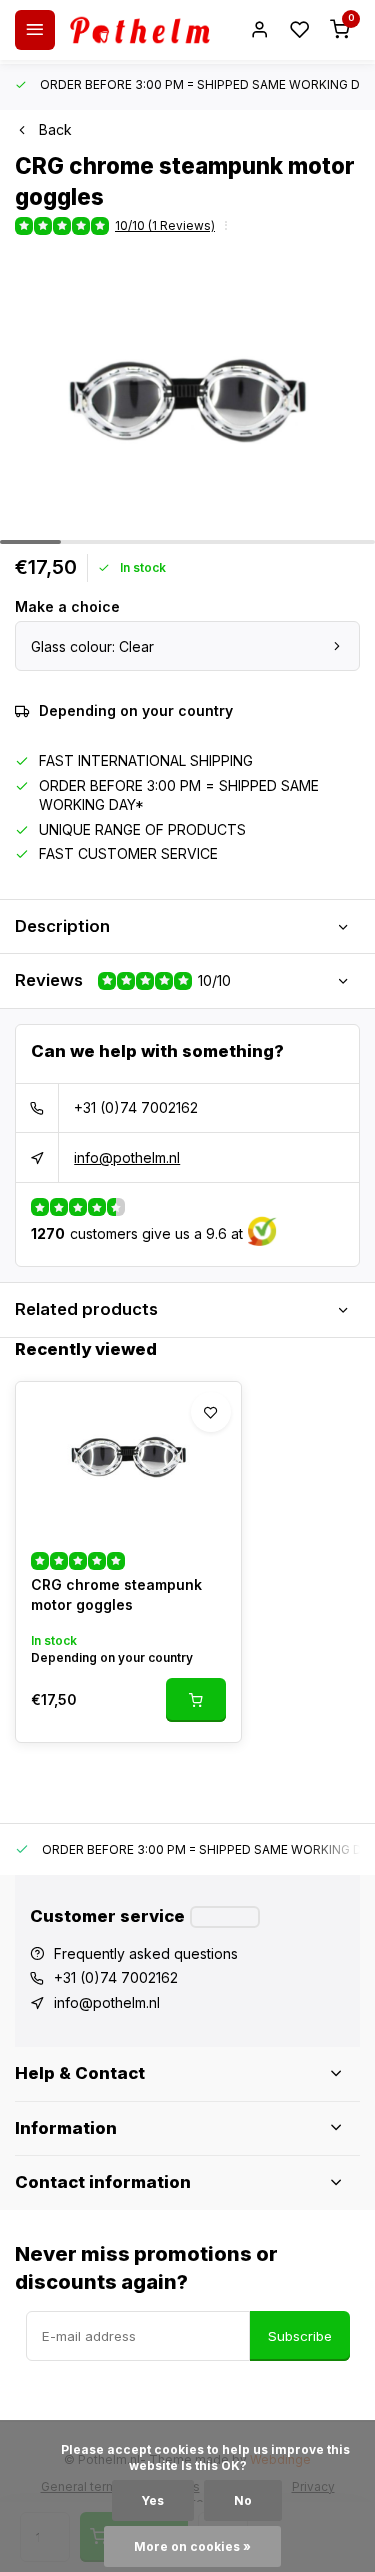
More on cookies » (192, 2546)
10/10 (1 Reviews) (165, 225)
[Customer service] (225, 1917)
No (243, 2500)
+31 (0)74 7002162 (136, 1107)
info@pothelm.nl (127, 1157)
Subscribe (300, 2336)
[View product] (196, 1700)
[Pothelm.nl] (140, 30)
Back (55, 129)
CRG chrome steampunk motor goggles (116, 1594)
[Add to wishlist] (211, 1412)
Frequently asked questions (146, 1953)
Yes (153, 2500)
